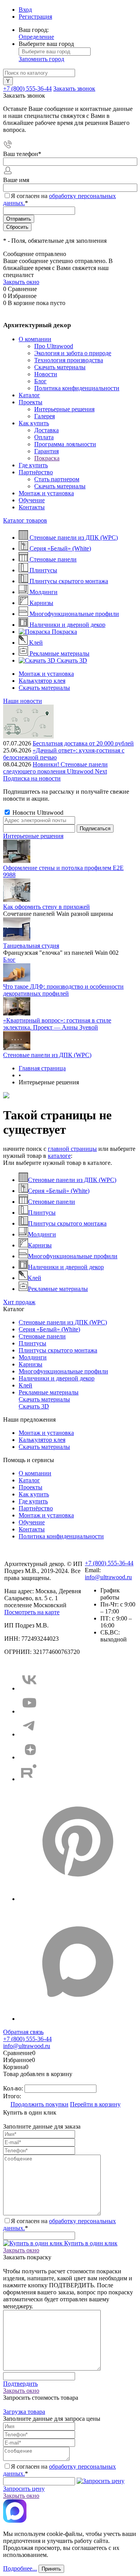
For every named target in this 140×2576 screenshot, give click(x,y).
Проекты (31, 402)
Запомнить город (41, 59)
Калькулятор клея (42, 681)
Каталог (29, 395)
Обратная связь (23, 2032)
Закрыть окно (21, 282)
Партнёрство (36, 472)
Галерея (45, 416)
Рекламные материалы (58, 1289)
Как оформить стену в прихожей (46, 907)
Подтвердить (20, 2384)
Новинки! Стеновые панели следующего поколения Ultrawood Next (55, 768)
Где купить (33, 465)
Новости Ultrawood (37, 813)
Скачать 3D (34, 1406)
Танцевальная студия (31, 946)
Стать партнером (57, 479)
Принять (51, 2569)
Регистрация (35, 17)
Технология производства (69, 360)
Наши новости (23, 701)
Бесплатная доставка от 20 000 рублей (83, 743)
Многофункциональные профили (73, 1256)
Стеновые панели (52, 1202)
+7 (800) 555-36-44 (27, 89)
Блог (40, 381)
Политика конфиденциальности (77, 388)
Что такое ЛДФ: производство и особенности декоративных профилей (63, 990)
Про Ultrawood (54, 346)
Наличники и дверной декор (66, 1267)
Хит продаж (19, 1302)
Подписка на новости (32, 778)
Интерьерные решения (64, 409)
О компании (35, 339)
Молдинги (42, 1234)
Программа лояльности (65, 444)
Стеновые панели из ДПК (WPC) (47, 1055)
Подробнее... (20, 2568)
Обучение (32, 500)
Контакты (32, 507)
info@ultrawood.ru (108, 1577)
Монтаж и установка (46, 493)
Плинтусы (42, 1213)
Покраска (47, 458)
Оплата (44, 437)
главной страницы (72, 1149)
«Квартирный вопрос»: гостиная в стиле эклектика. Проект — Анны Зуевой (57, 1024)
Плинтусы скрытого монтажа (67, 1223)
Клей (34, 1278)
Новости (46, 374)
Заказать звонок (74, 89)
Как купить (34, 423)
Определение (36, 37)
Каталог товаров (25, 520)
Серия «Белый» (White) (59, 1191)
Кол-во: (14, 2088)
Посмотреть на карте (32, 1612)
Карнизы (40, 1245)
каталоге (59, 1156)
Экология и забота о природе (73, 353)
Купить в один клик (90, 2243)
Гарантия (46, 451)
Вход (25, 10)
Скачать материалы (60, 367)
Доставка (46, 430)
